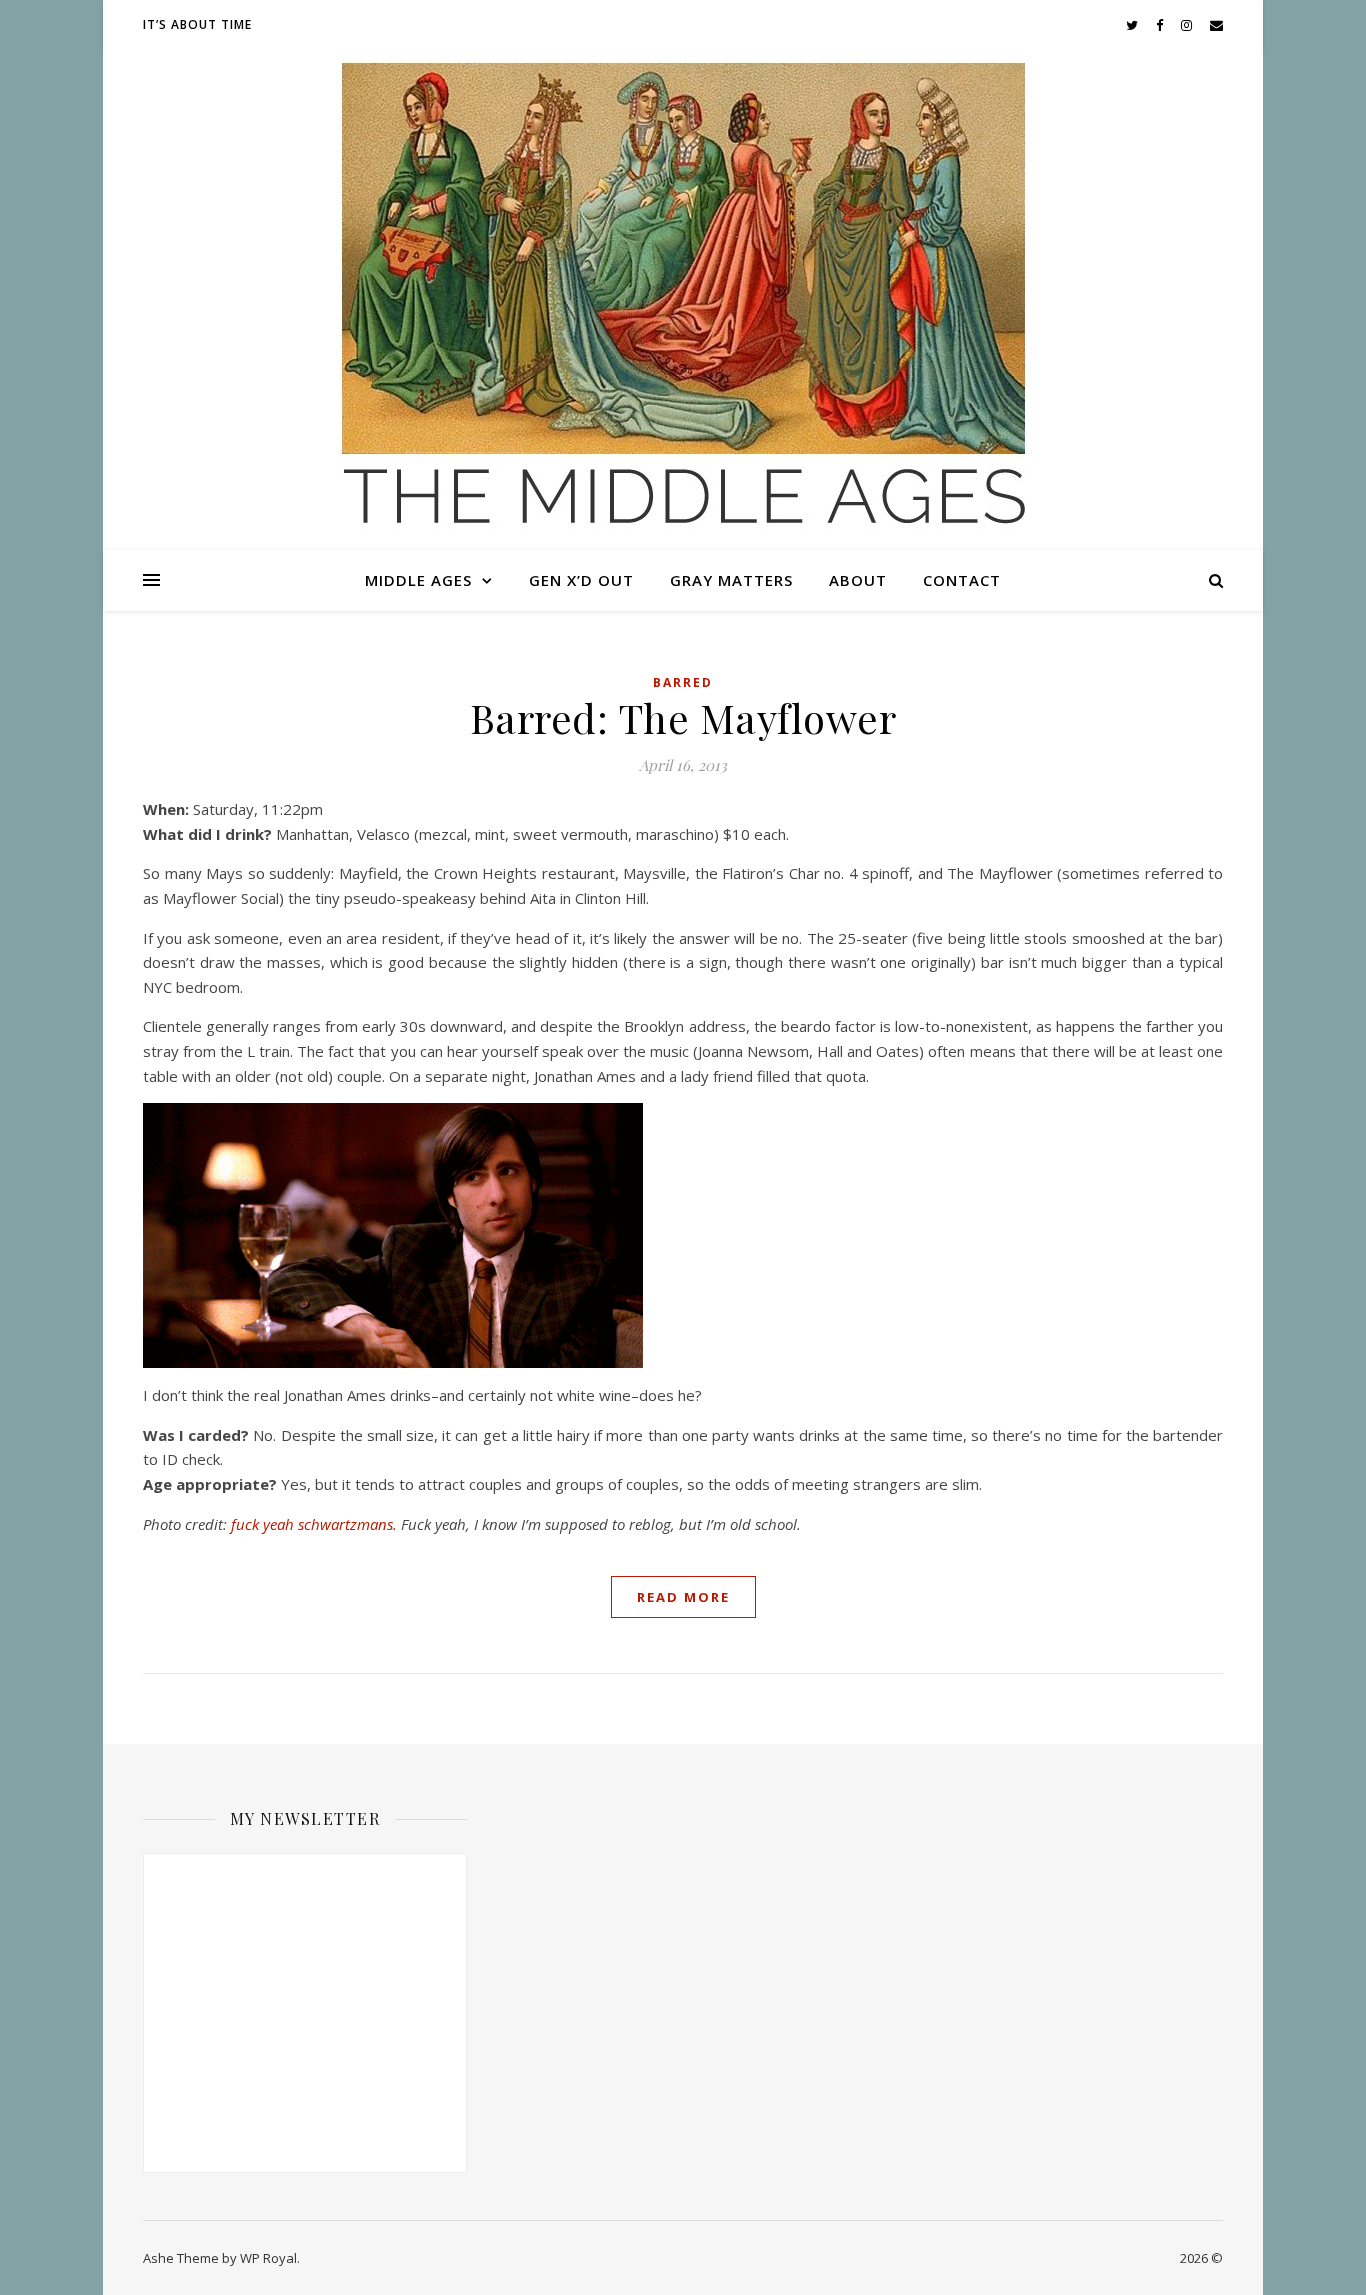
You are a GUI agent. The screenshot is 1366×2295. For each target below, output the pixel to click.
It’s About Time (197, 24)
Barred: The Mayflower (683, 717)
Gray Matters (731, 580)
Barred (683, 682)
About (858, 580)
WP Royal (268, 2258)
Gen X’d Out (581, 580)
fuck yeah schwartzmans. (314, 1524)
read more (683, 1597)
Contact (962, 580)
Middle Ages (418, 580)
